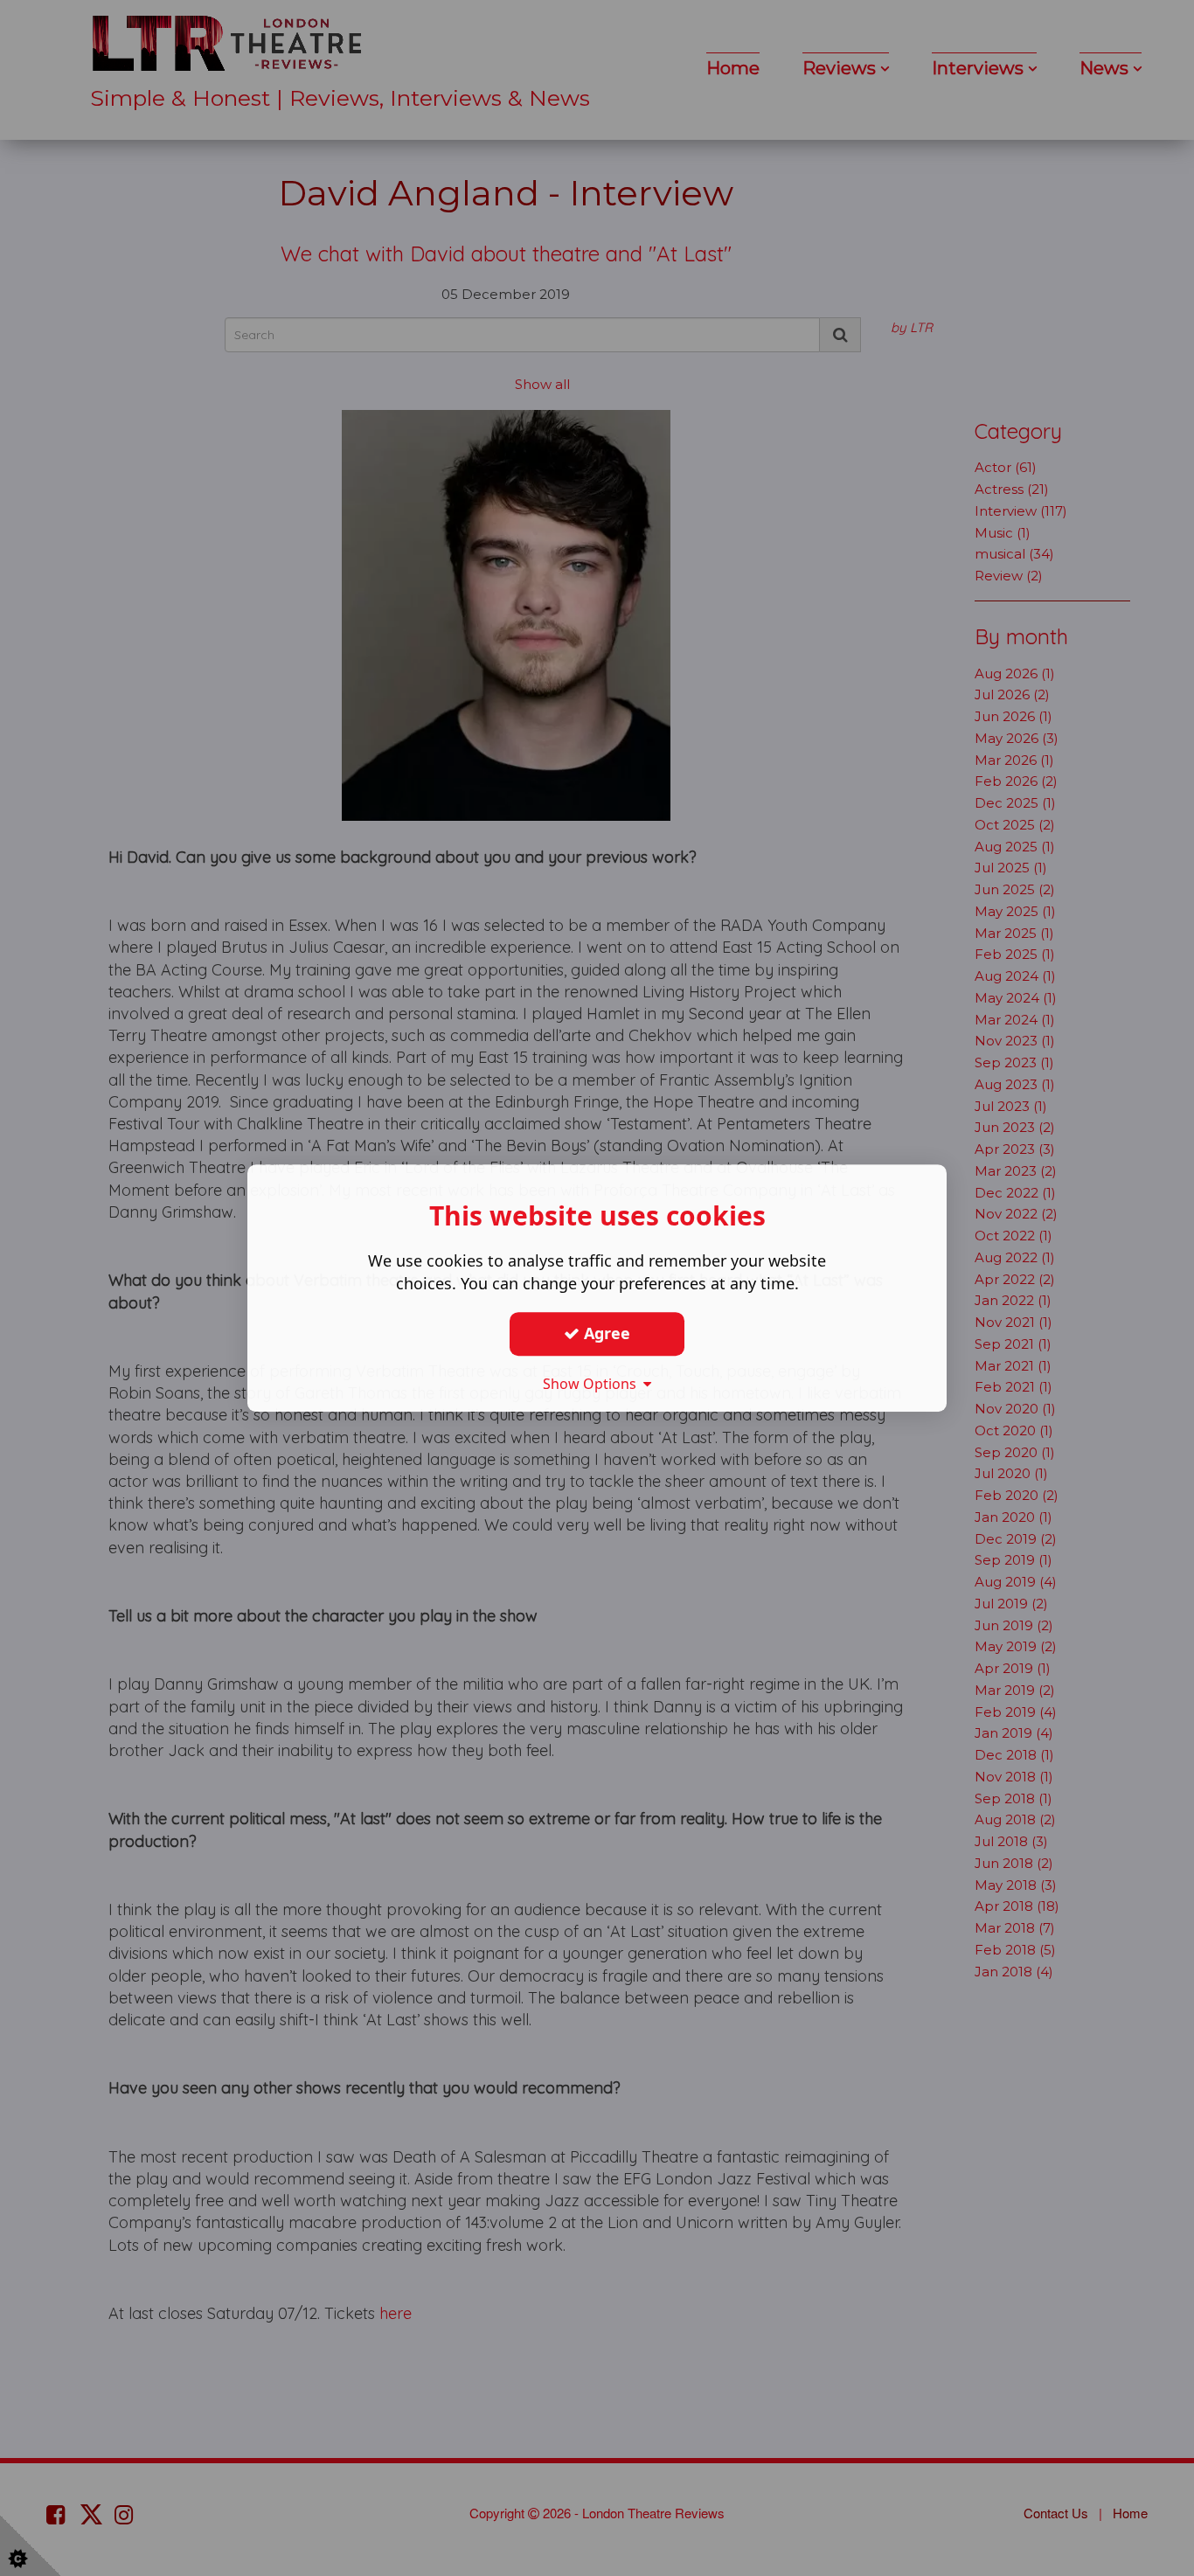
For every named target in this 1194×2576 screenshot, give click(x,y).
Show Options (593, 1384)
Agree (605, 1333)
